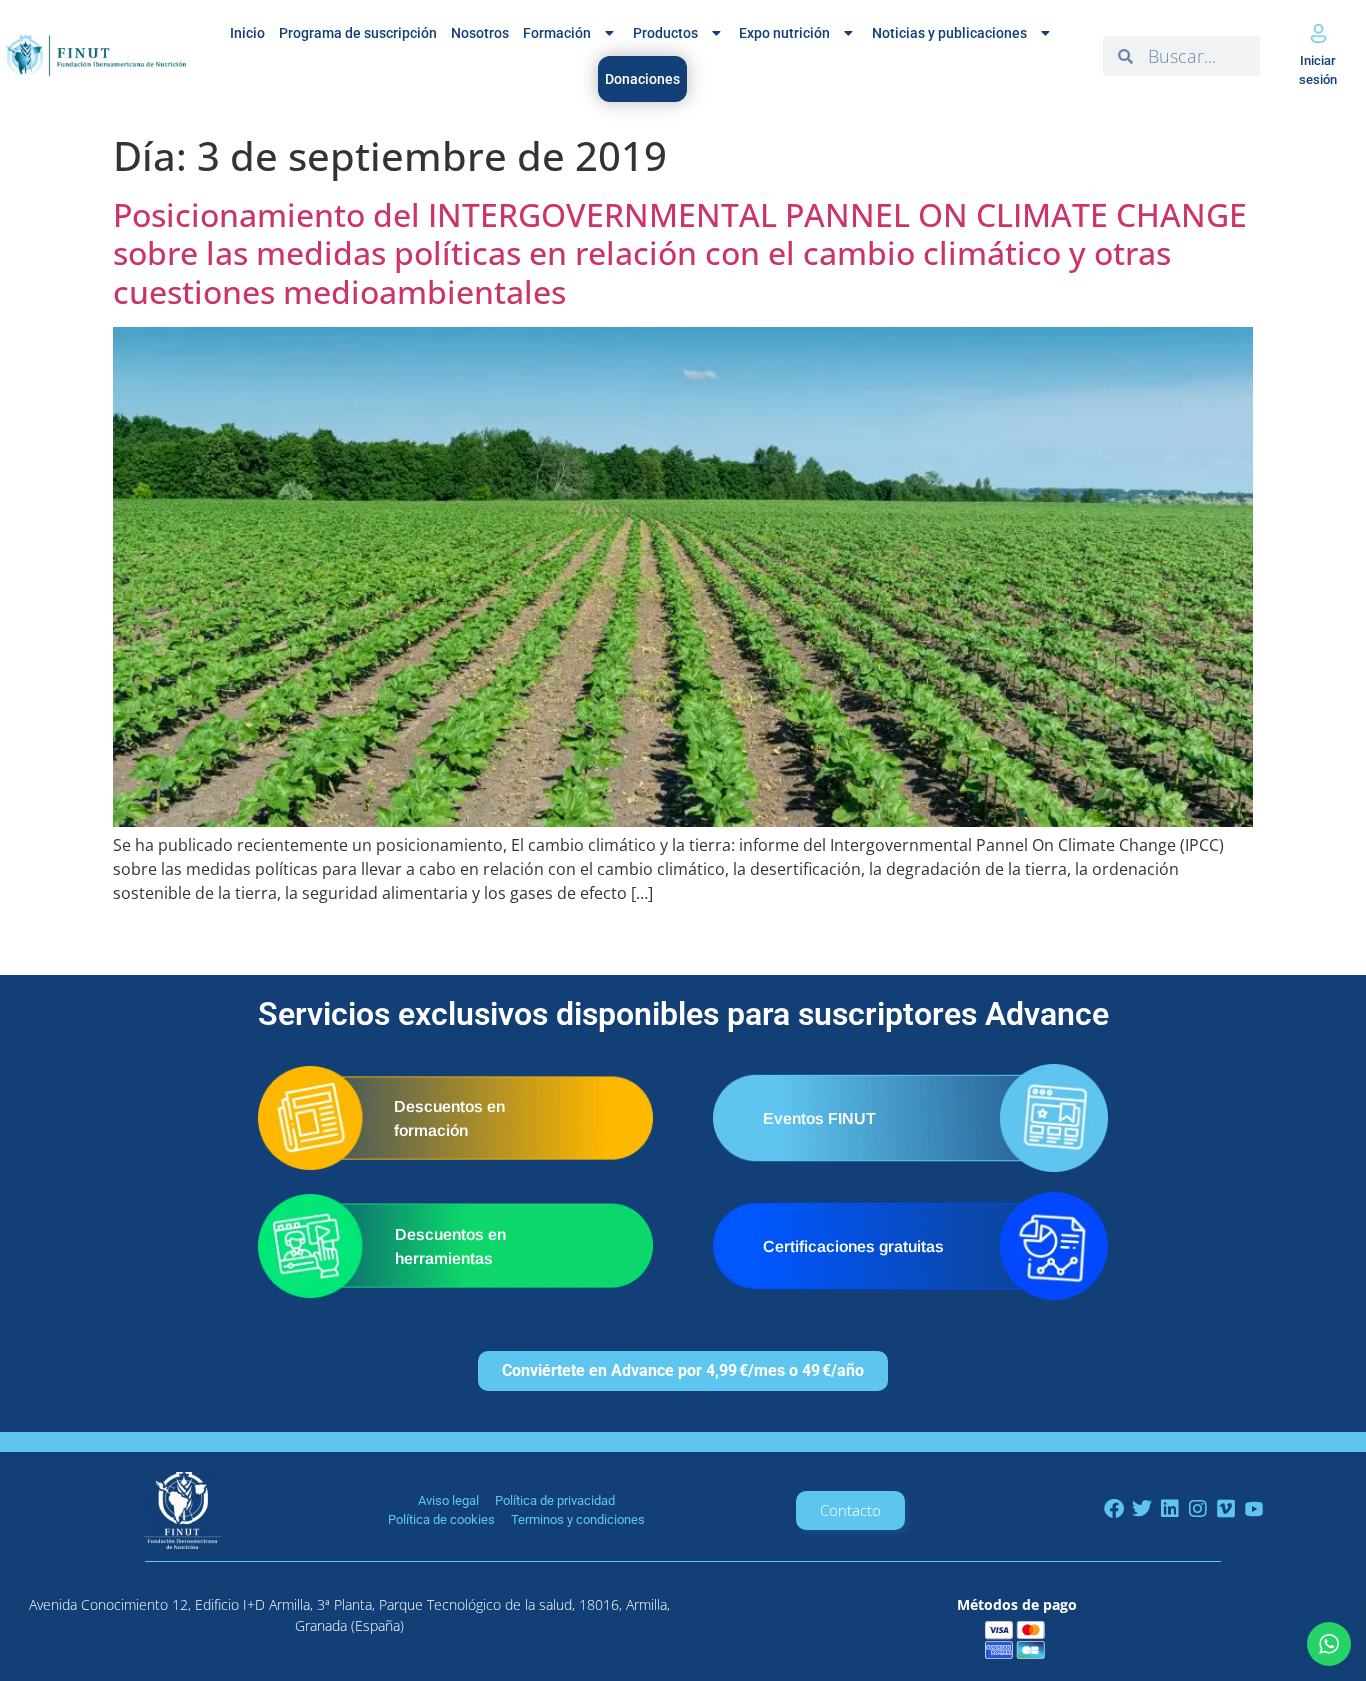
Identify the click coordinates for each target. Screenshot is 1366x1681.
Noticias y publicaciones (949, 33)
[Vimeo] (1226, 1509)
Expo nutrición (784, 33)
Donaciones (642, 79)
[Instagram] (1198, 1509)
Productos (665, 33)
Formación (557, 33)
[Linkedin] (1170, 1509)
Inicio (247, 33)
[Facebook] (1114, 1509)
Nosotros (480, 33)
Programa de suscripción (358, 33)
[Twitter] (1142, 1509)
